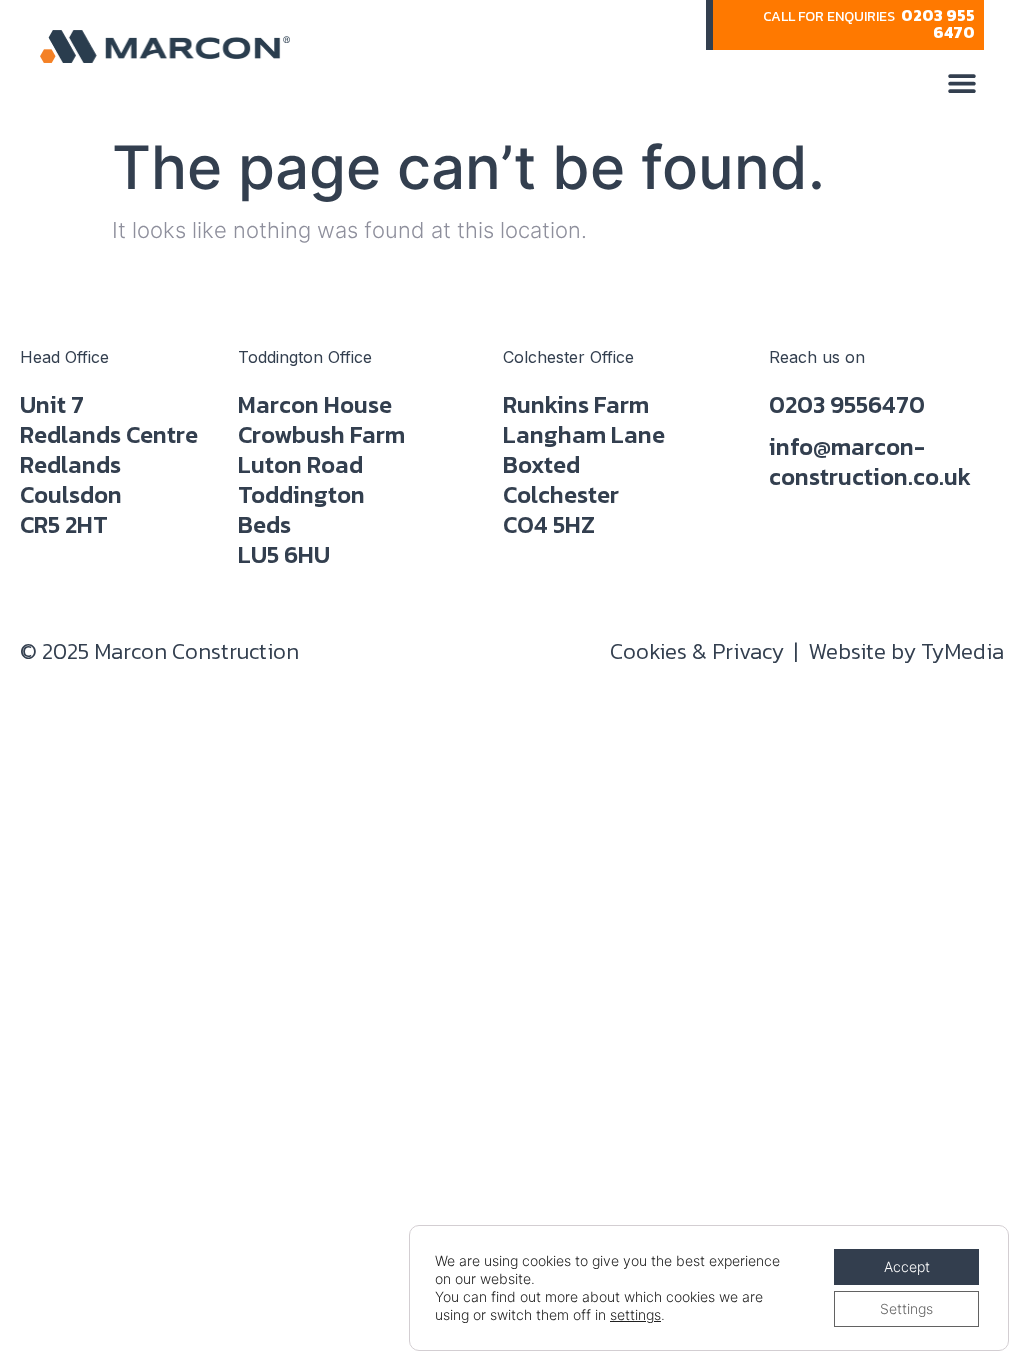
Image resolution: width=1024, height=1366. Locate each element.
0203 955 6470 (938, 23)
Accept (907, 1266)
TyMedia (962, 651)
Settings (906, 1308)
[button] (961, 82)
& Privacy (697, 651)
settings (635, 1314)
